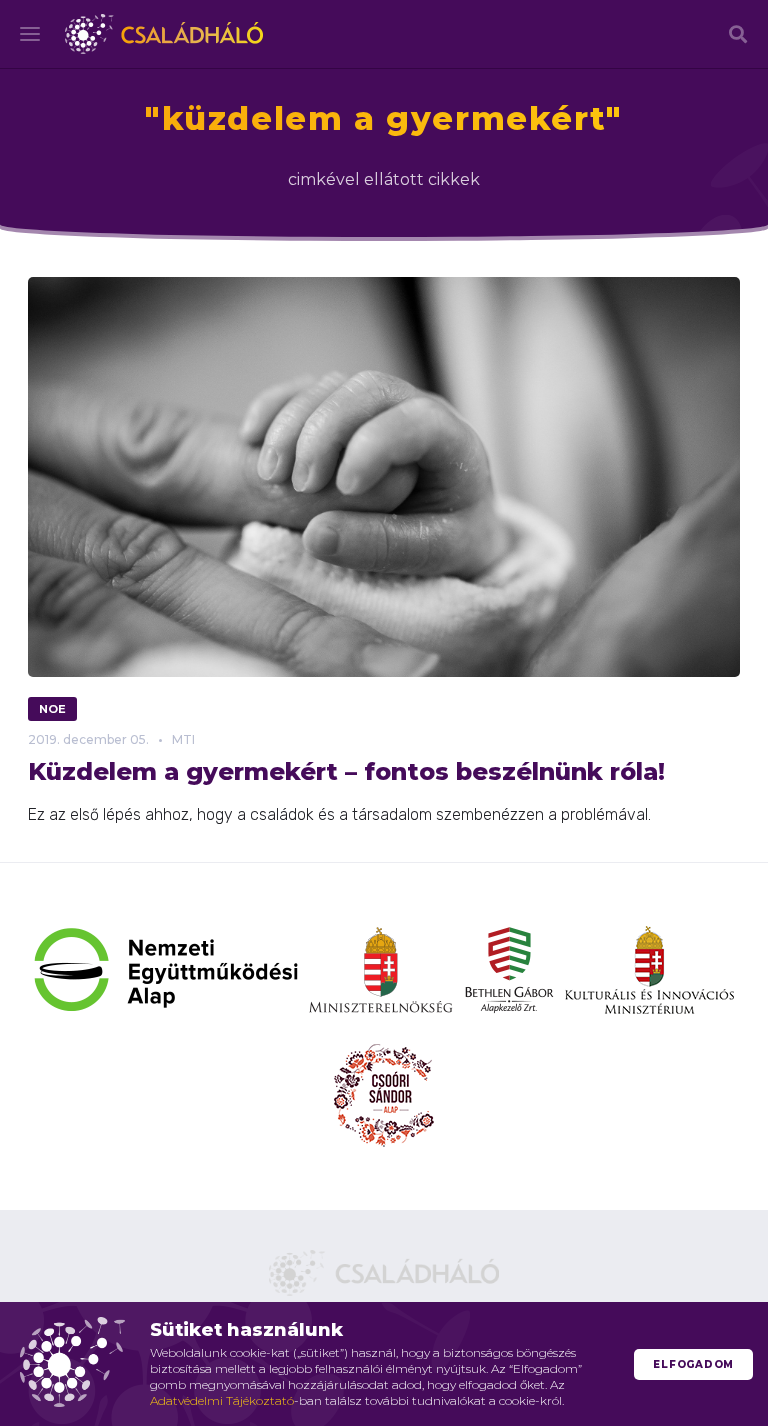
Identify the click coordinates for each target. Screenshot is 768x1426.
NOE (52, 709)
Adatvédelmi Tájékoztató (222, 1400)
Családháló (164, 34)
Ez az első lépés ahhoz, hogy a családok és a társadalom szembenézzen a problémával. (339, 814)
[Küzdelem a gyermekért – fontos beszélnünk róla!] (384, 477)
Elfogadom (693, 1364)
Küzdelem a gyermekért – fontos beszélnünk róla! (346, 771)
